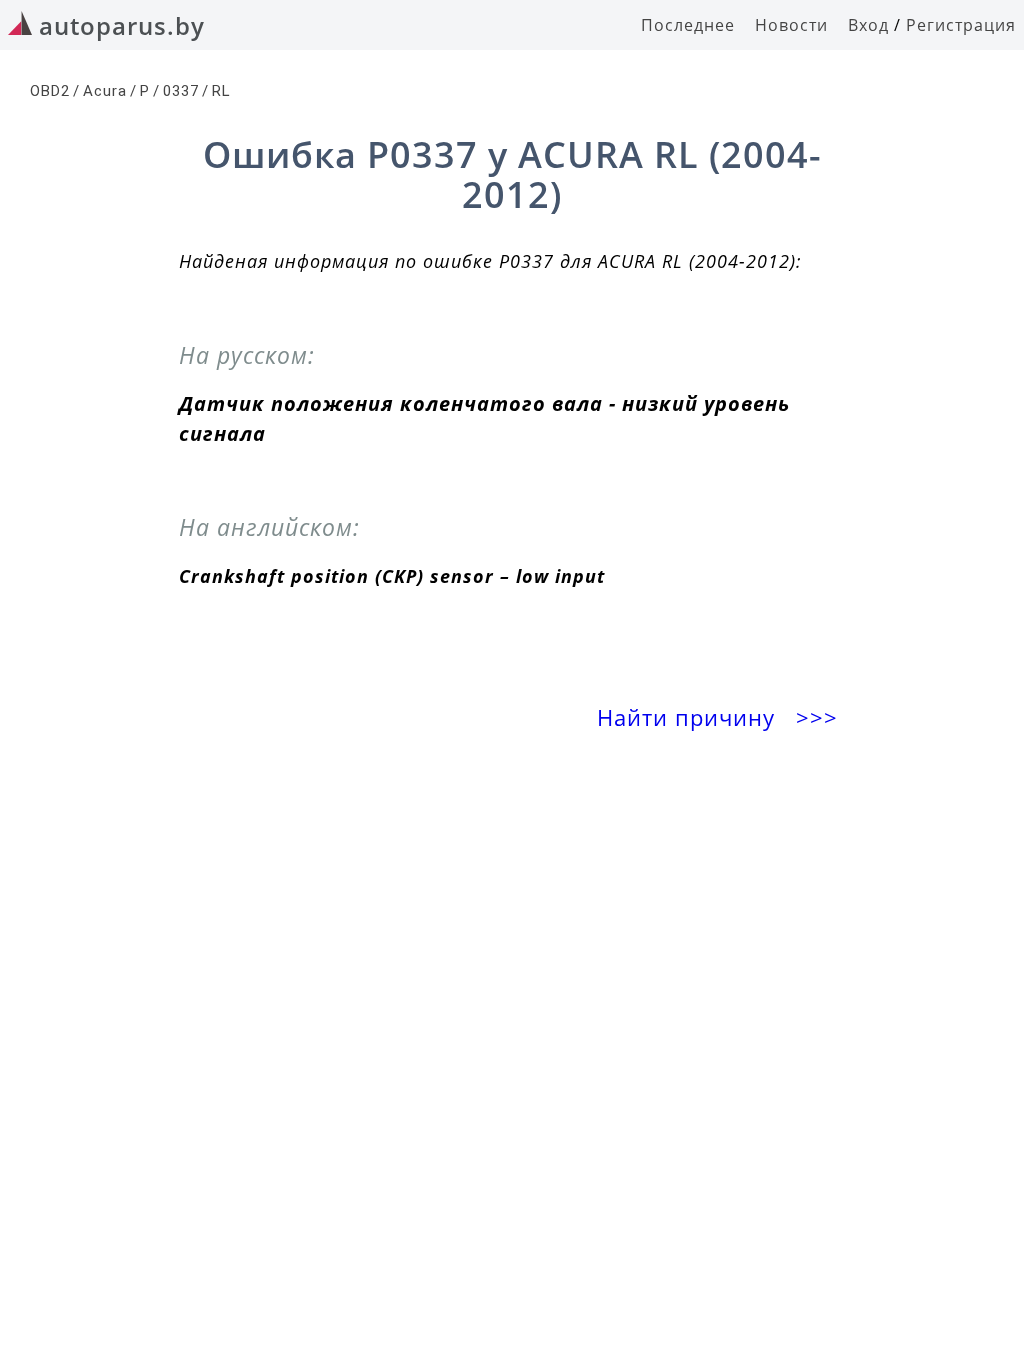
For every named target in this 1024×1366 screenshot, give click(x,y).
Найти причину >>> (720, 717)
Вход (868, 25)
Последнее (688, 25)
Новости (791, 25)
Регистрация (961, 25)
